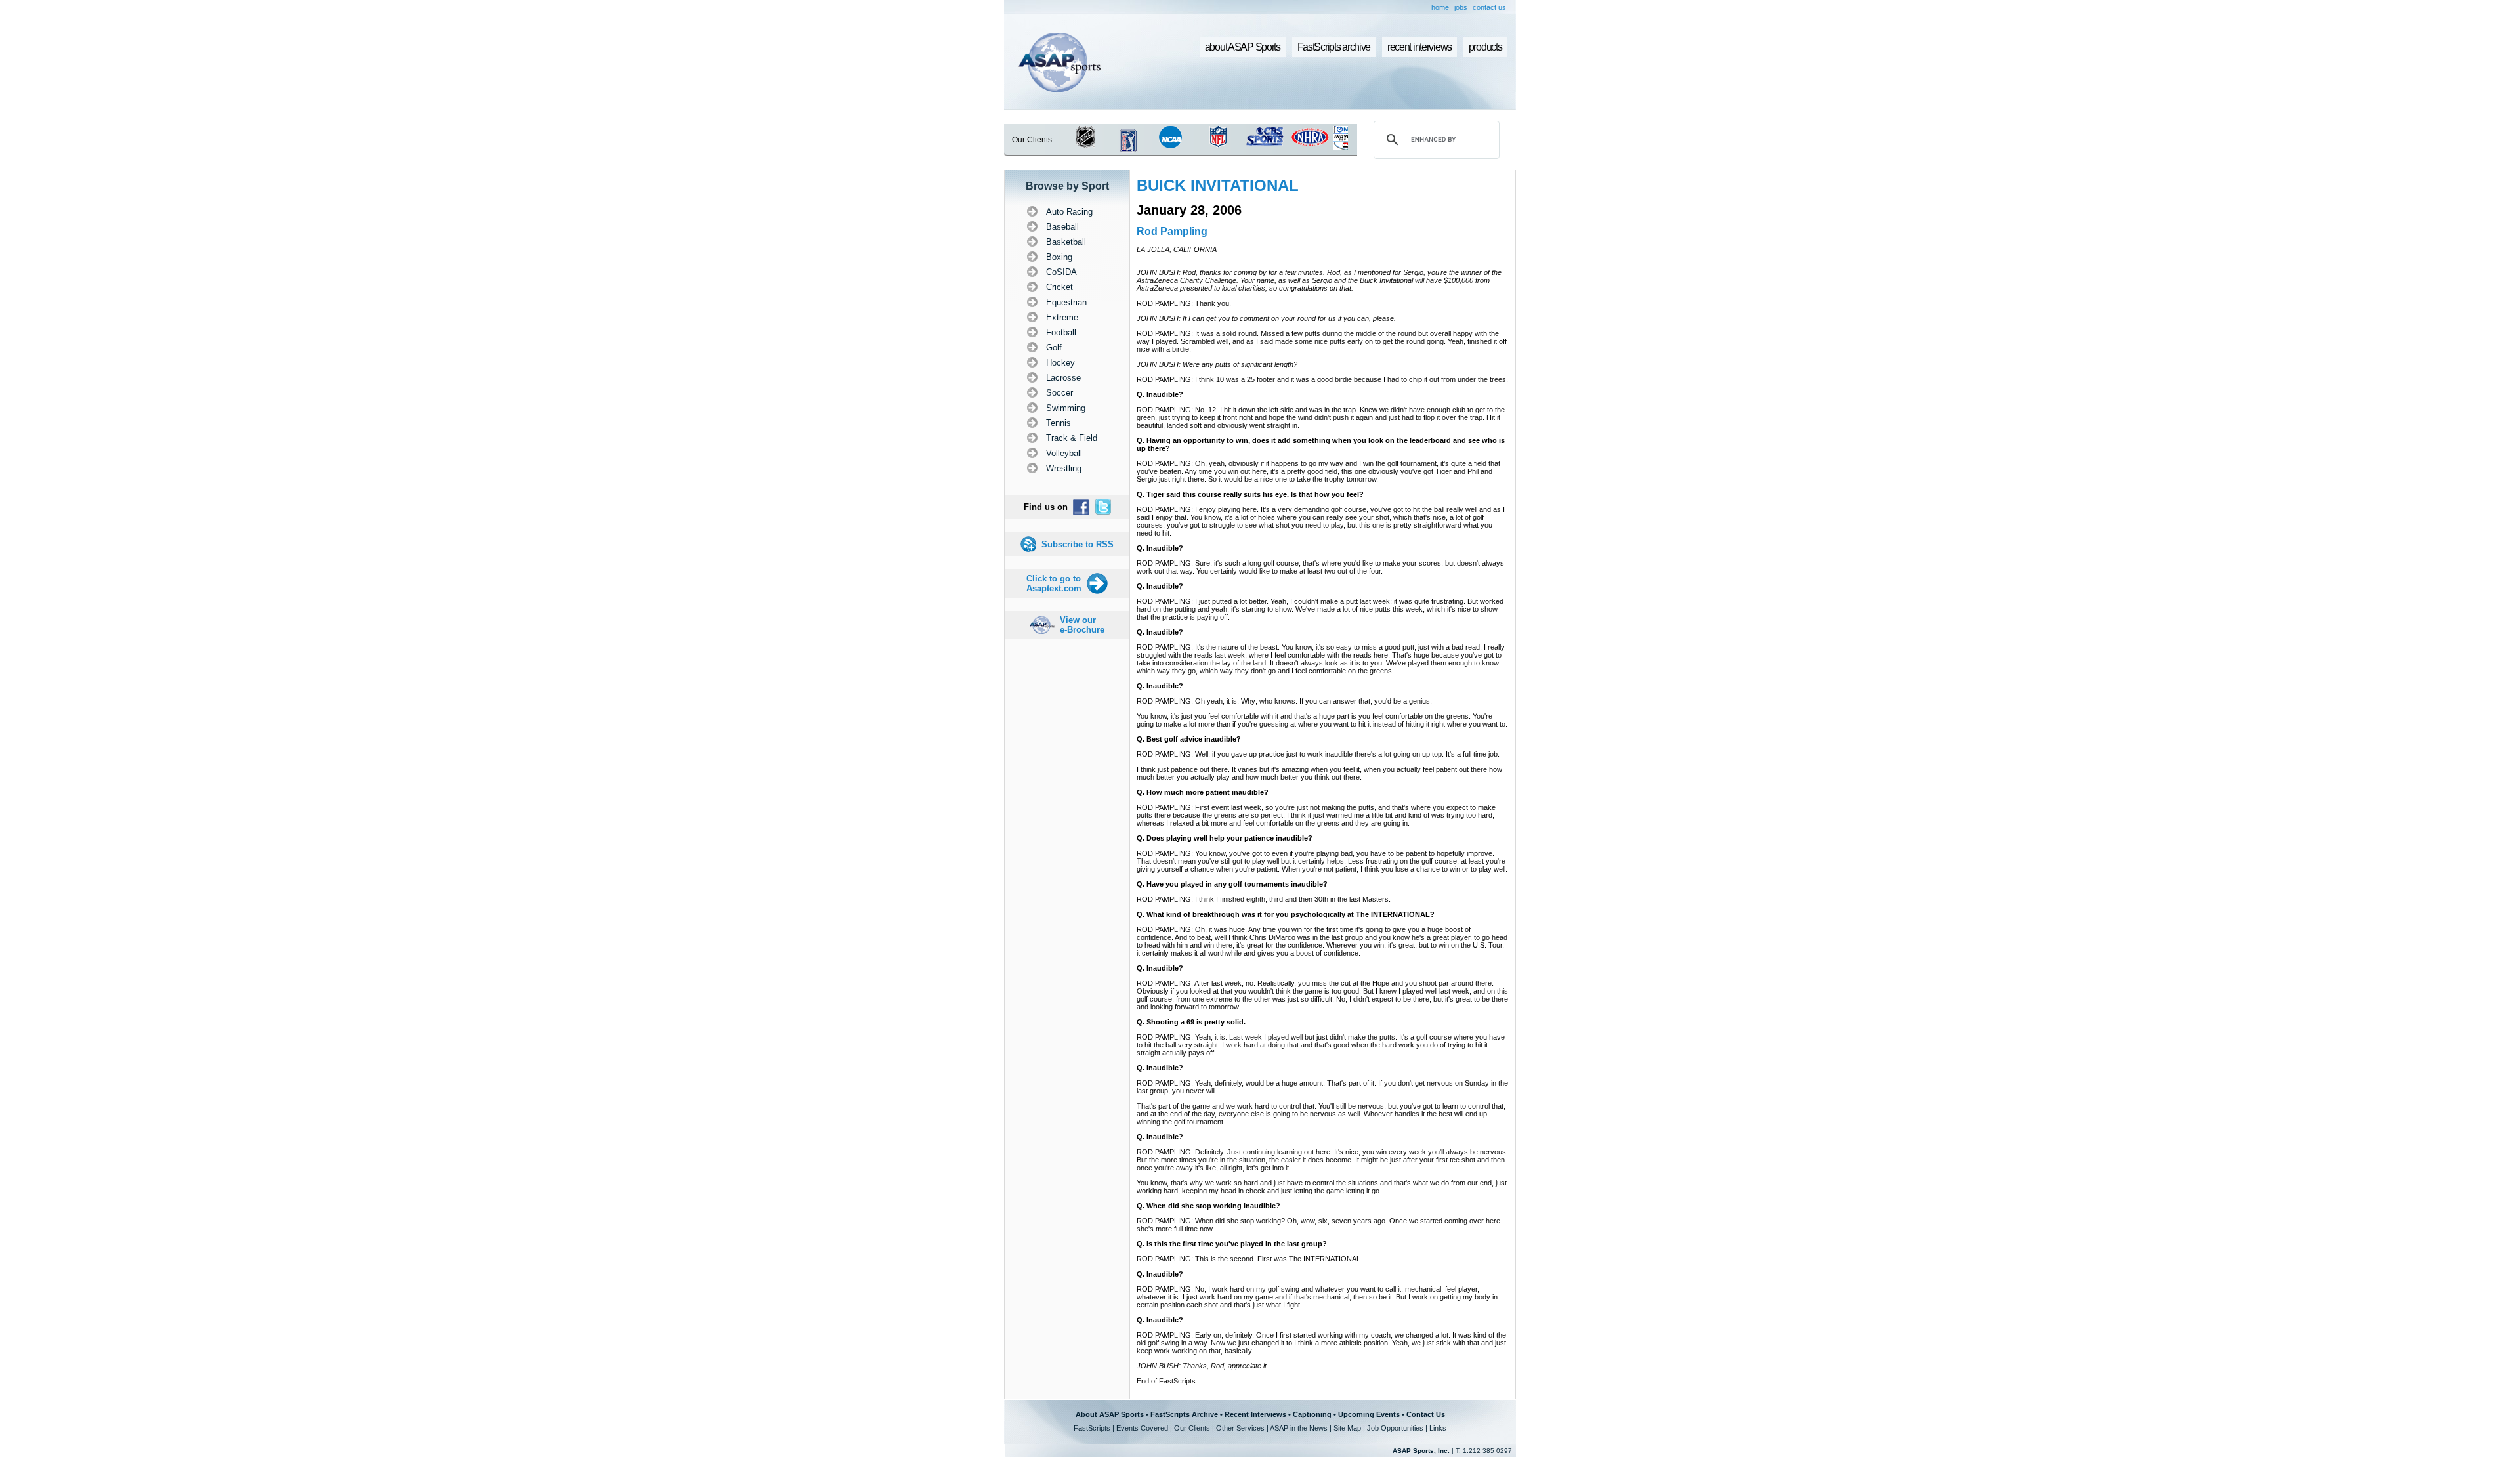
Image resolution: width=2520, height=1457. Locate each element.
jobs (1461, 7)
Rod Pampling (1172, 231)
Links (1438, 1428)
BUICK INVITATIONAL (1218, 185)
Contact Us (1426, 1414)
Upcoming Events (1369, 1414)
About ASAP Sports (1110, 1414)
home (1440, 7)
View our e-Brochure (1082, 625)
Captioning (1312, 1414)
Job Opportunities (1395, 1428)
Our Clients (1192, 1428)
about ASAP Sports (1243, 47)
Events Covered (1142, 1428)
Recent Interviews (1255, 1414)
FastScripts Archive (1184, 1414)
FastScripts (1092, 1428)
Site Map (1347, 1428)
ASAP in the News (1299, 1428)
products (1485, 47)
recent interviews (1419, 47)
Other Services (1240, 1428)
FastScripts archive (1334, 47)
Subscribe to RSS (1078, 544)
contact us (1489, 7)
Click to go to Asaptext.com (1054, 583)
